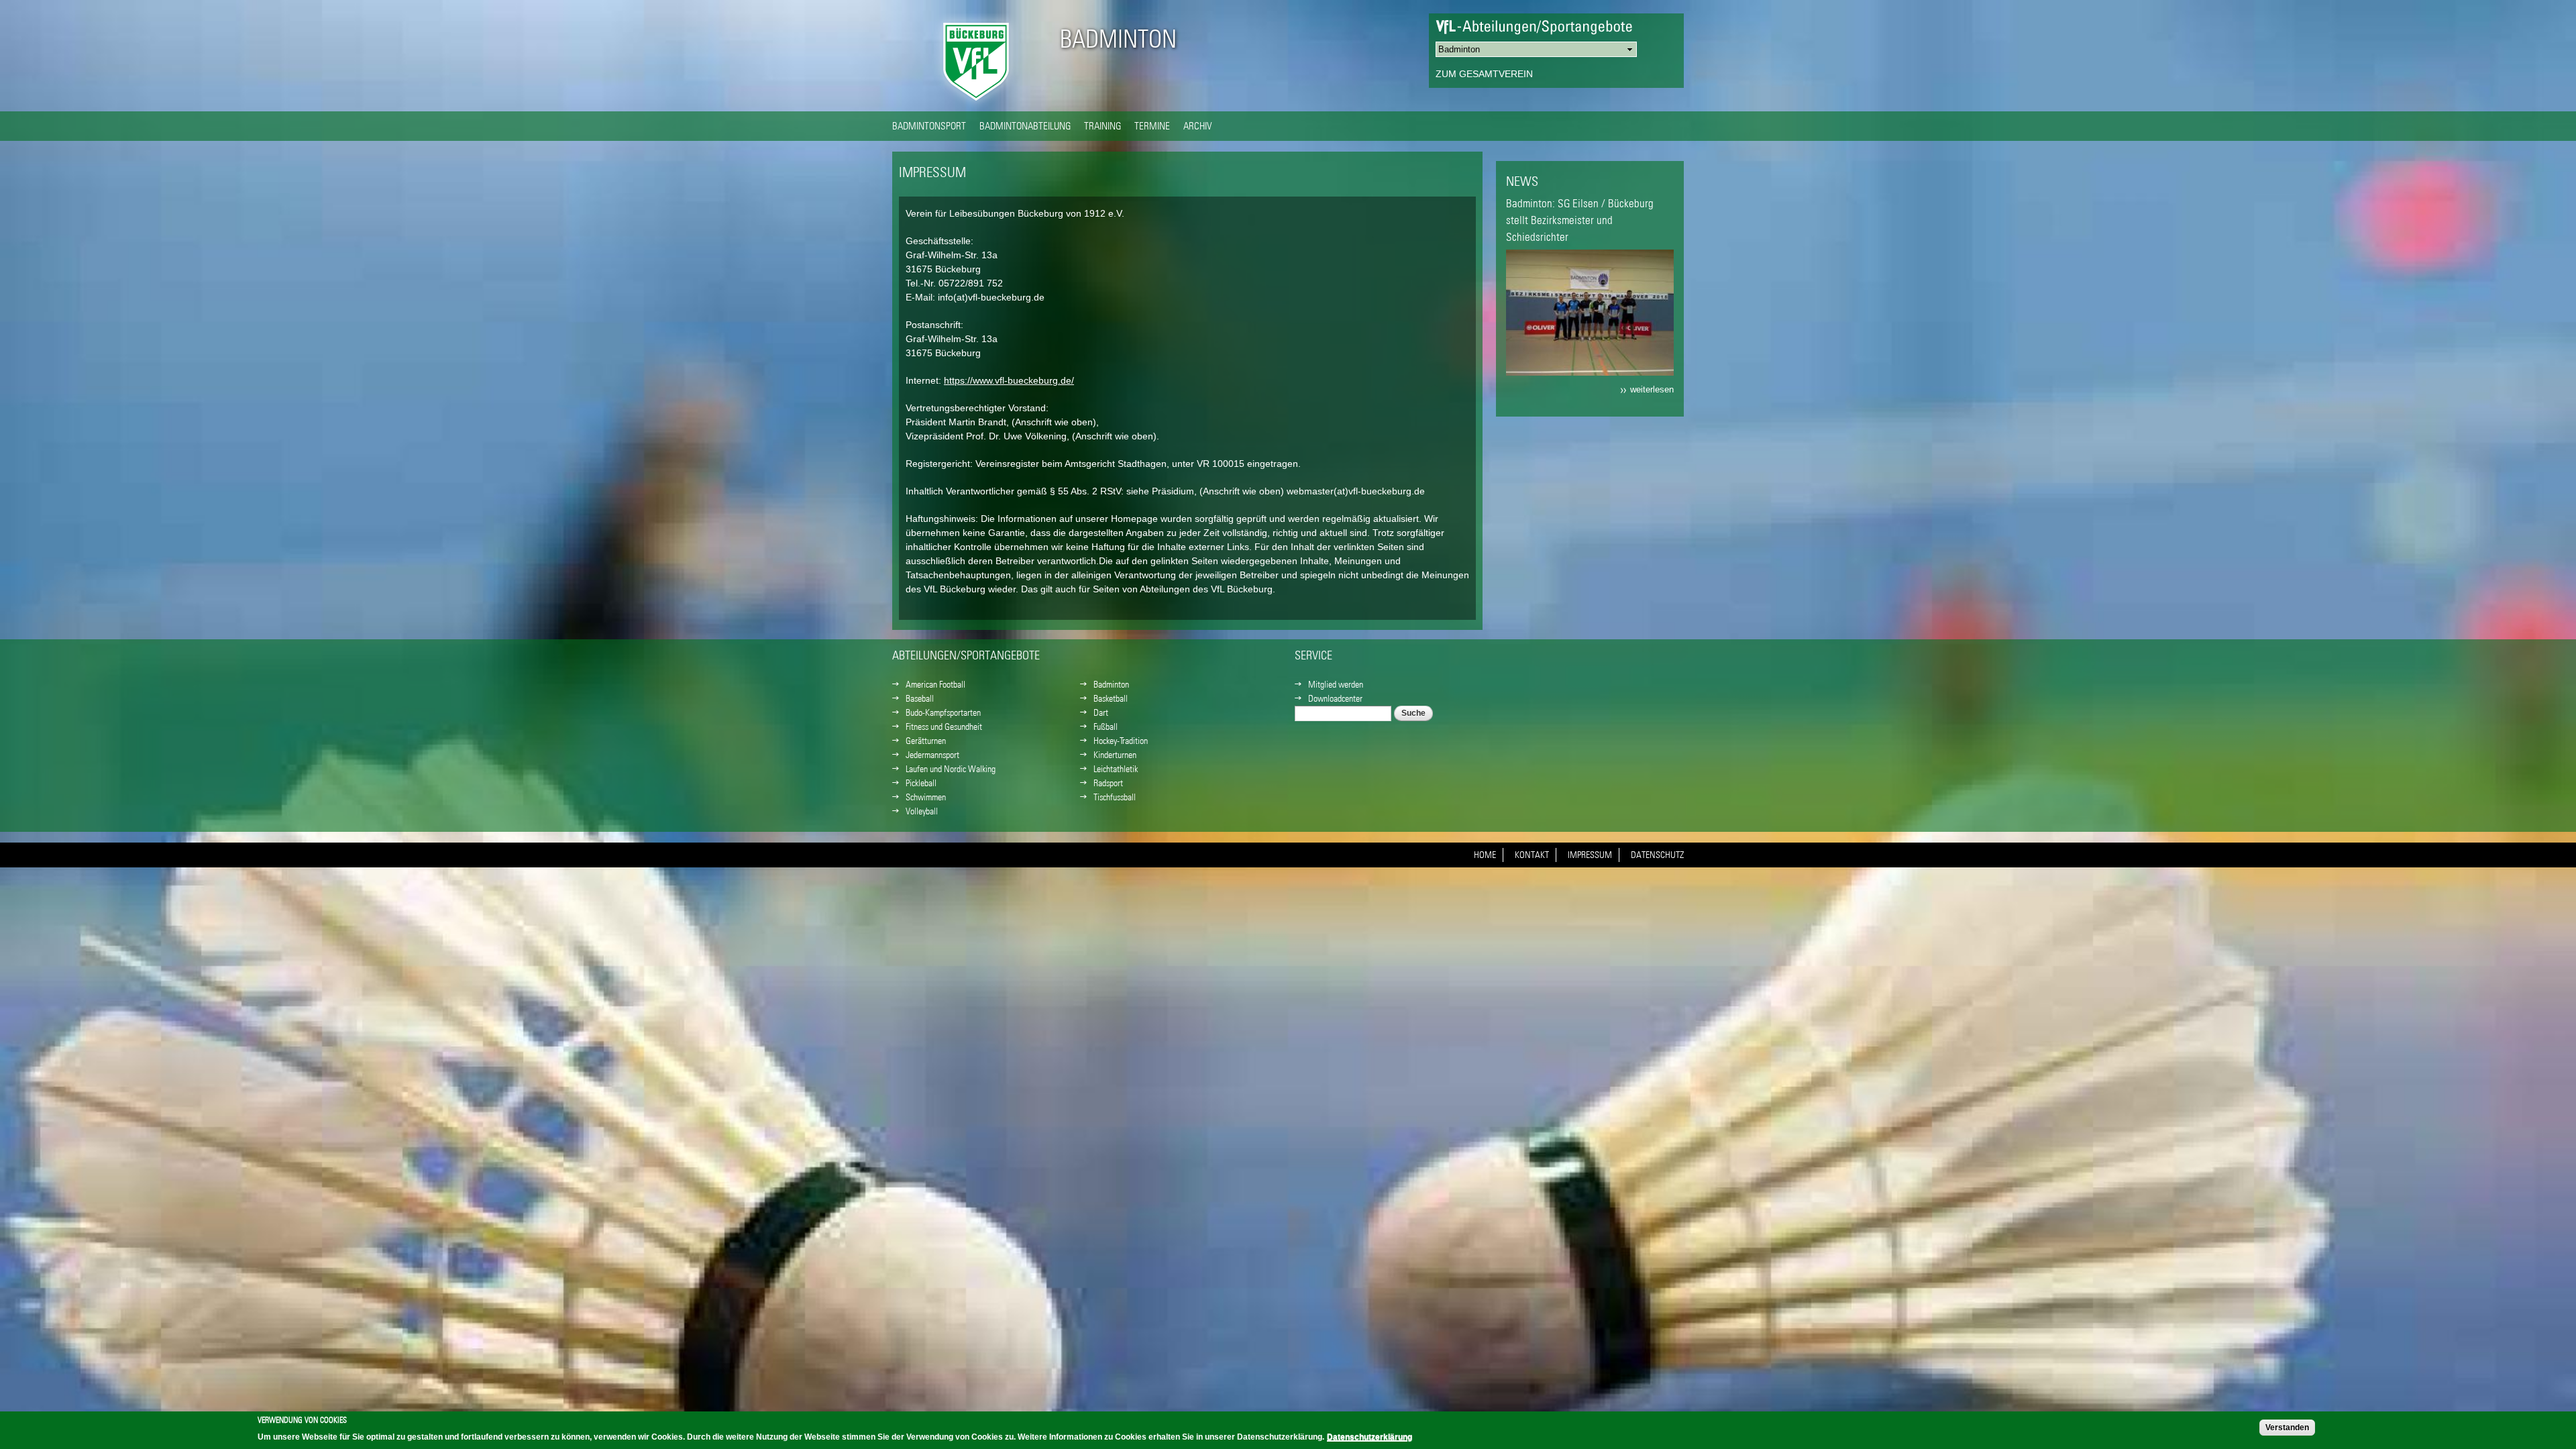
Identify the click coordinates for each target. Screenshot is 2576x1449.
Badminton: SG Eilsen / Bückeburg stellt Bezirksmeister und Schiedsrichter (1580, 220)
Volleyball (922, 811)
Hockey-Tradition (1121, 741)
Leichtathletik (1116, 769)
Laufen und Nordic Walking (951, 769)
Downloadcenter (1335, 698)
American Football (935, 684)
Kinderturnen (1115, 755)
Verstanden (2287, 1428)
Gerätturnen (926, 741)
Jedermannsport (932, 755)
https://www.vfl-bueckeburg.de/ (1009, 380)
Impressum (1590, 855)
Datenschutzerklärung (1370, 1437)
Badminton (1118, 39)
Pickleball (921, 783)
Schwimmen (926, 797)
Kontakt (1532, 855)
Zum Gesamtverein (1484, 74)
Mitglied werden (1336, 684)
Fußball (1106, 727)
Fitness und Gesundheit (944, 727)
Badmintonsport (929, 125)
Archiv (1198, 125)
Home (1485, 855)
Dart (1101, 712)
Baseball (920, 698)
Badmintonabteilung (1025, 125)
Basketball (1111, 698)
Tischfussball (1115, 797)
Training (1103, 125)
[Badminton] (976, 104)
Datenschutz (1657, 855)
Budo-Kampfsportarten (943, 712)
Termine (1152, 125)
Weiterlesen (1652, 390)
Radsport (1108, 783)
